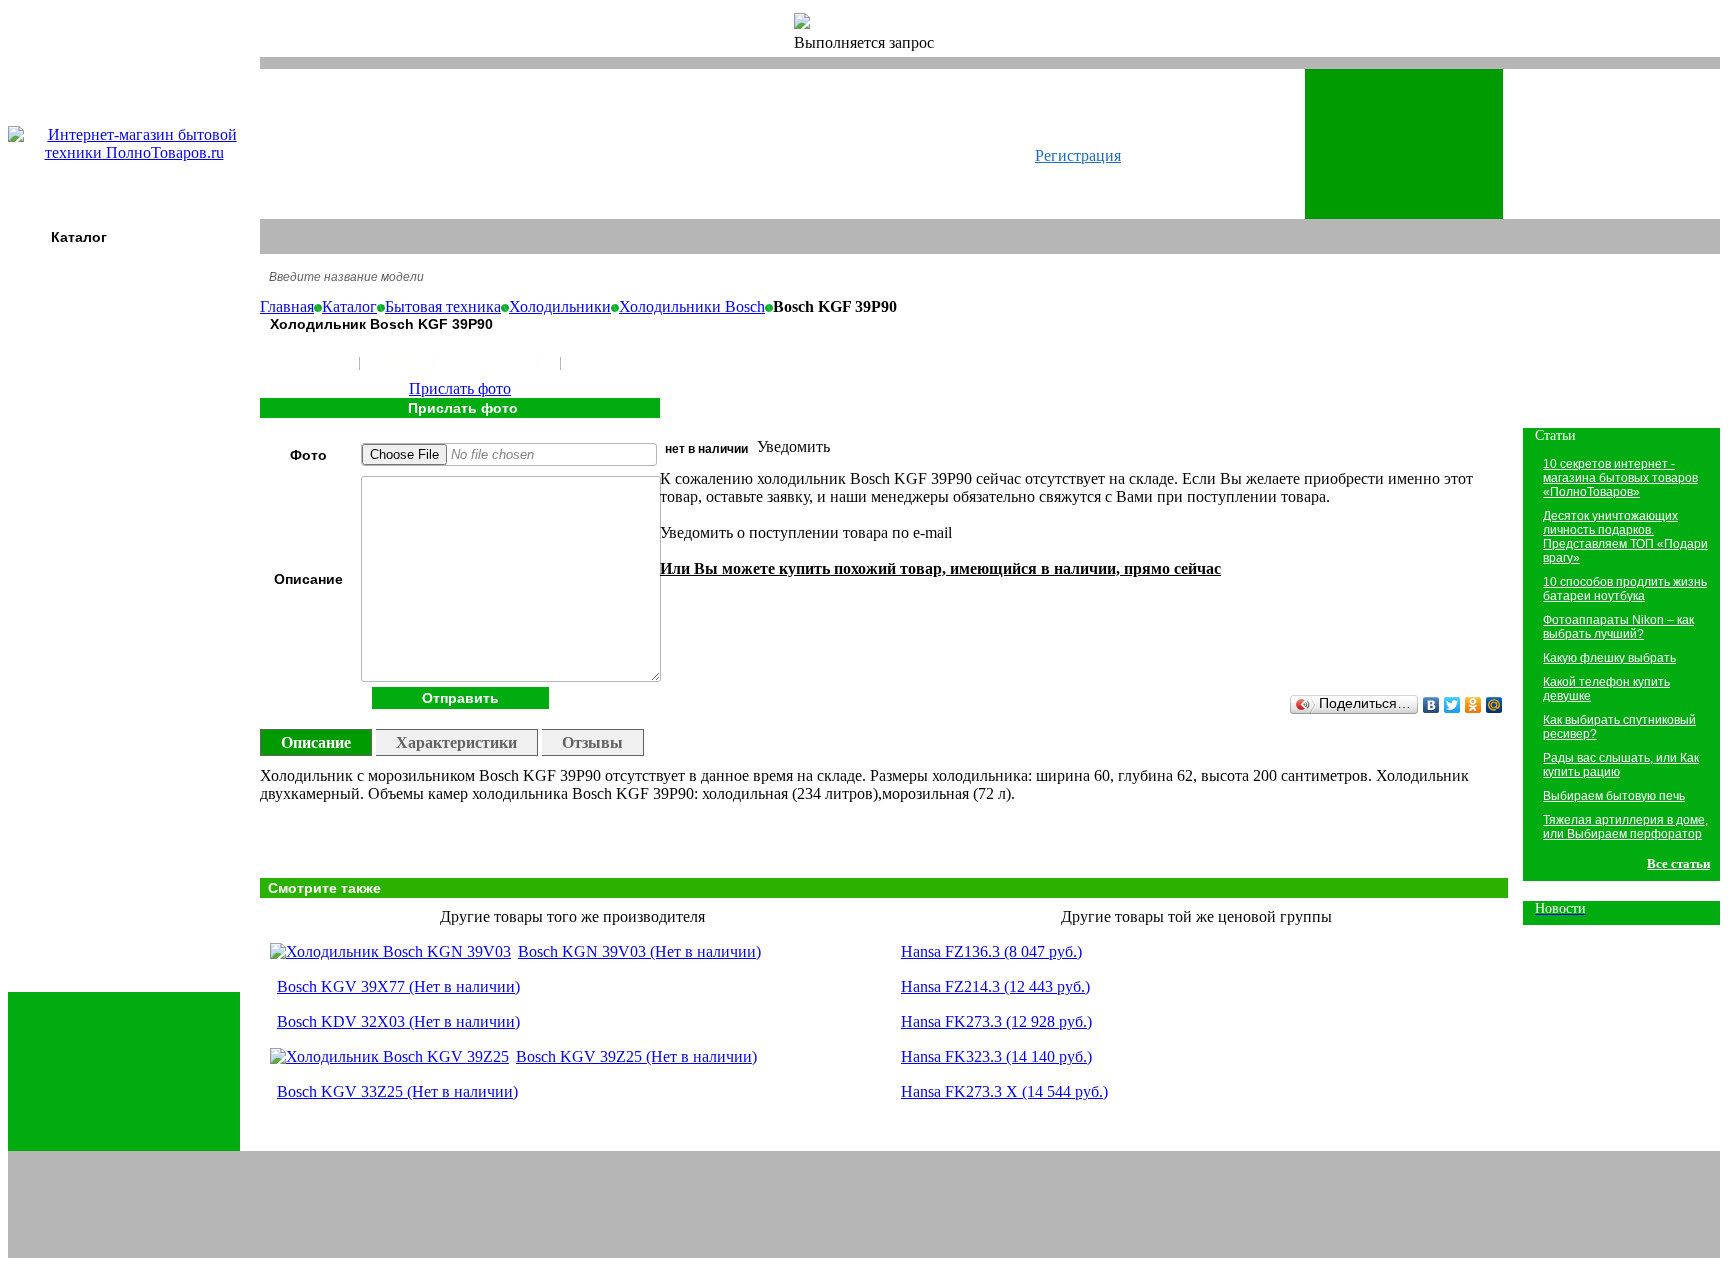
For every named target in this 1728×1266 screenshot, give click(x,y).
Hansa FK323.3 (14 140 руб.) (996, 1056)
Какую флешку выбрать (1609, 658)
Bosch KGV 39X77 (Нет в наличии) (398, 986)
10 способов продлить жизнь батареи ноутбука (1625, 589)
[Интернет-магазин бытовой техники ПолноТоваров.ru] (134, 152)
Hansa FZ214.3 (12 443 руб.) (995, 986)
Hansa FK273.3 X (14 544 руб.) (1004, 1091)
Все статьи (1678, 863)
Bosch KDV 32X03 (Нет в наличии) (398, 1021)
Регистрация (1078, 155)
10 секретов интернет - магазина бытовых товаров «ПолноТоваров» (1620, 478)
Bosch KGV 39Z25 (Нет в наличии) (636, 1056)
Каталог (79, 237)
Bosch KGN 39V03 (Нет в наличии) (639, 951)
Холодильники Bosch (692, 306)
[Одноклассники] (1473, 705)
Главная (287, 306)
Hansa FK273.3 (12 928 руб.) (996, 1021)
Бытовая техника (443, 306)
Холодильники (560, 306)
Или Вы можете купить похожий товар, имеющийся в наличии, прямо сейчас (940, 568)
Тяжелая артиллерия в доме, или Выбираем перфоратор (1625, 827)
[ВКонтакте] (1431, 705)
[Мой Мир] (1494, 705)
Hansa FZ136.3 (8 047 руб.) (991, 951)
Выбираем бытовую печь (1614, 796)
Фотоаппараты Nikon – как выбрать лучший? (1618, 627)
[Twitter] (1452, 705)
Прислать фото (460, 388)
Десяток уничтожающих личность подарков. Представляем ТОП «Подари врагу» (1625, 537)
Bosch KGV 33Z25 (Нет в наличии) (397, 1091)
